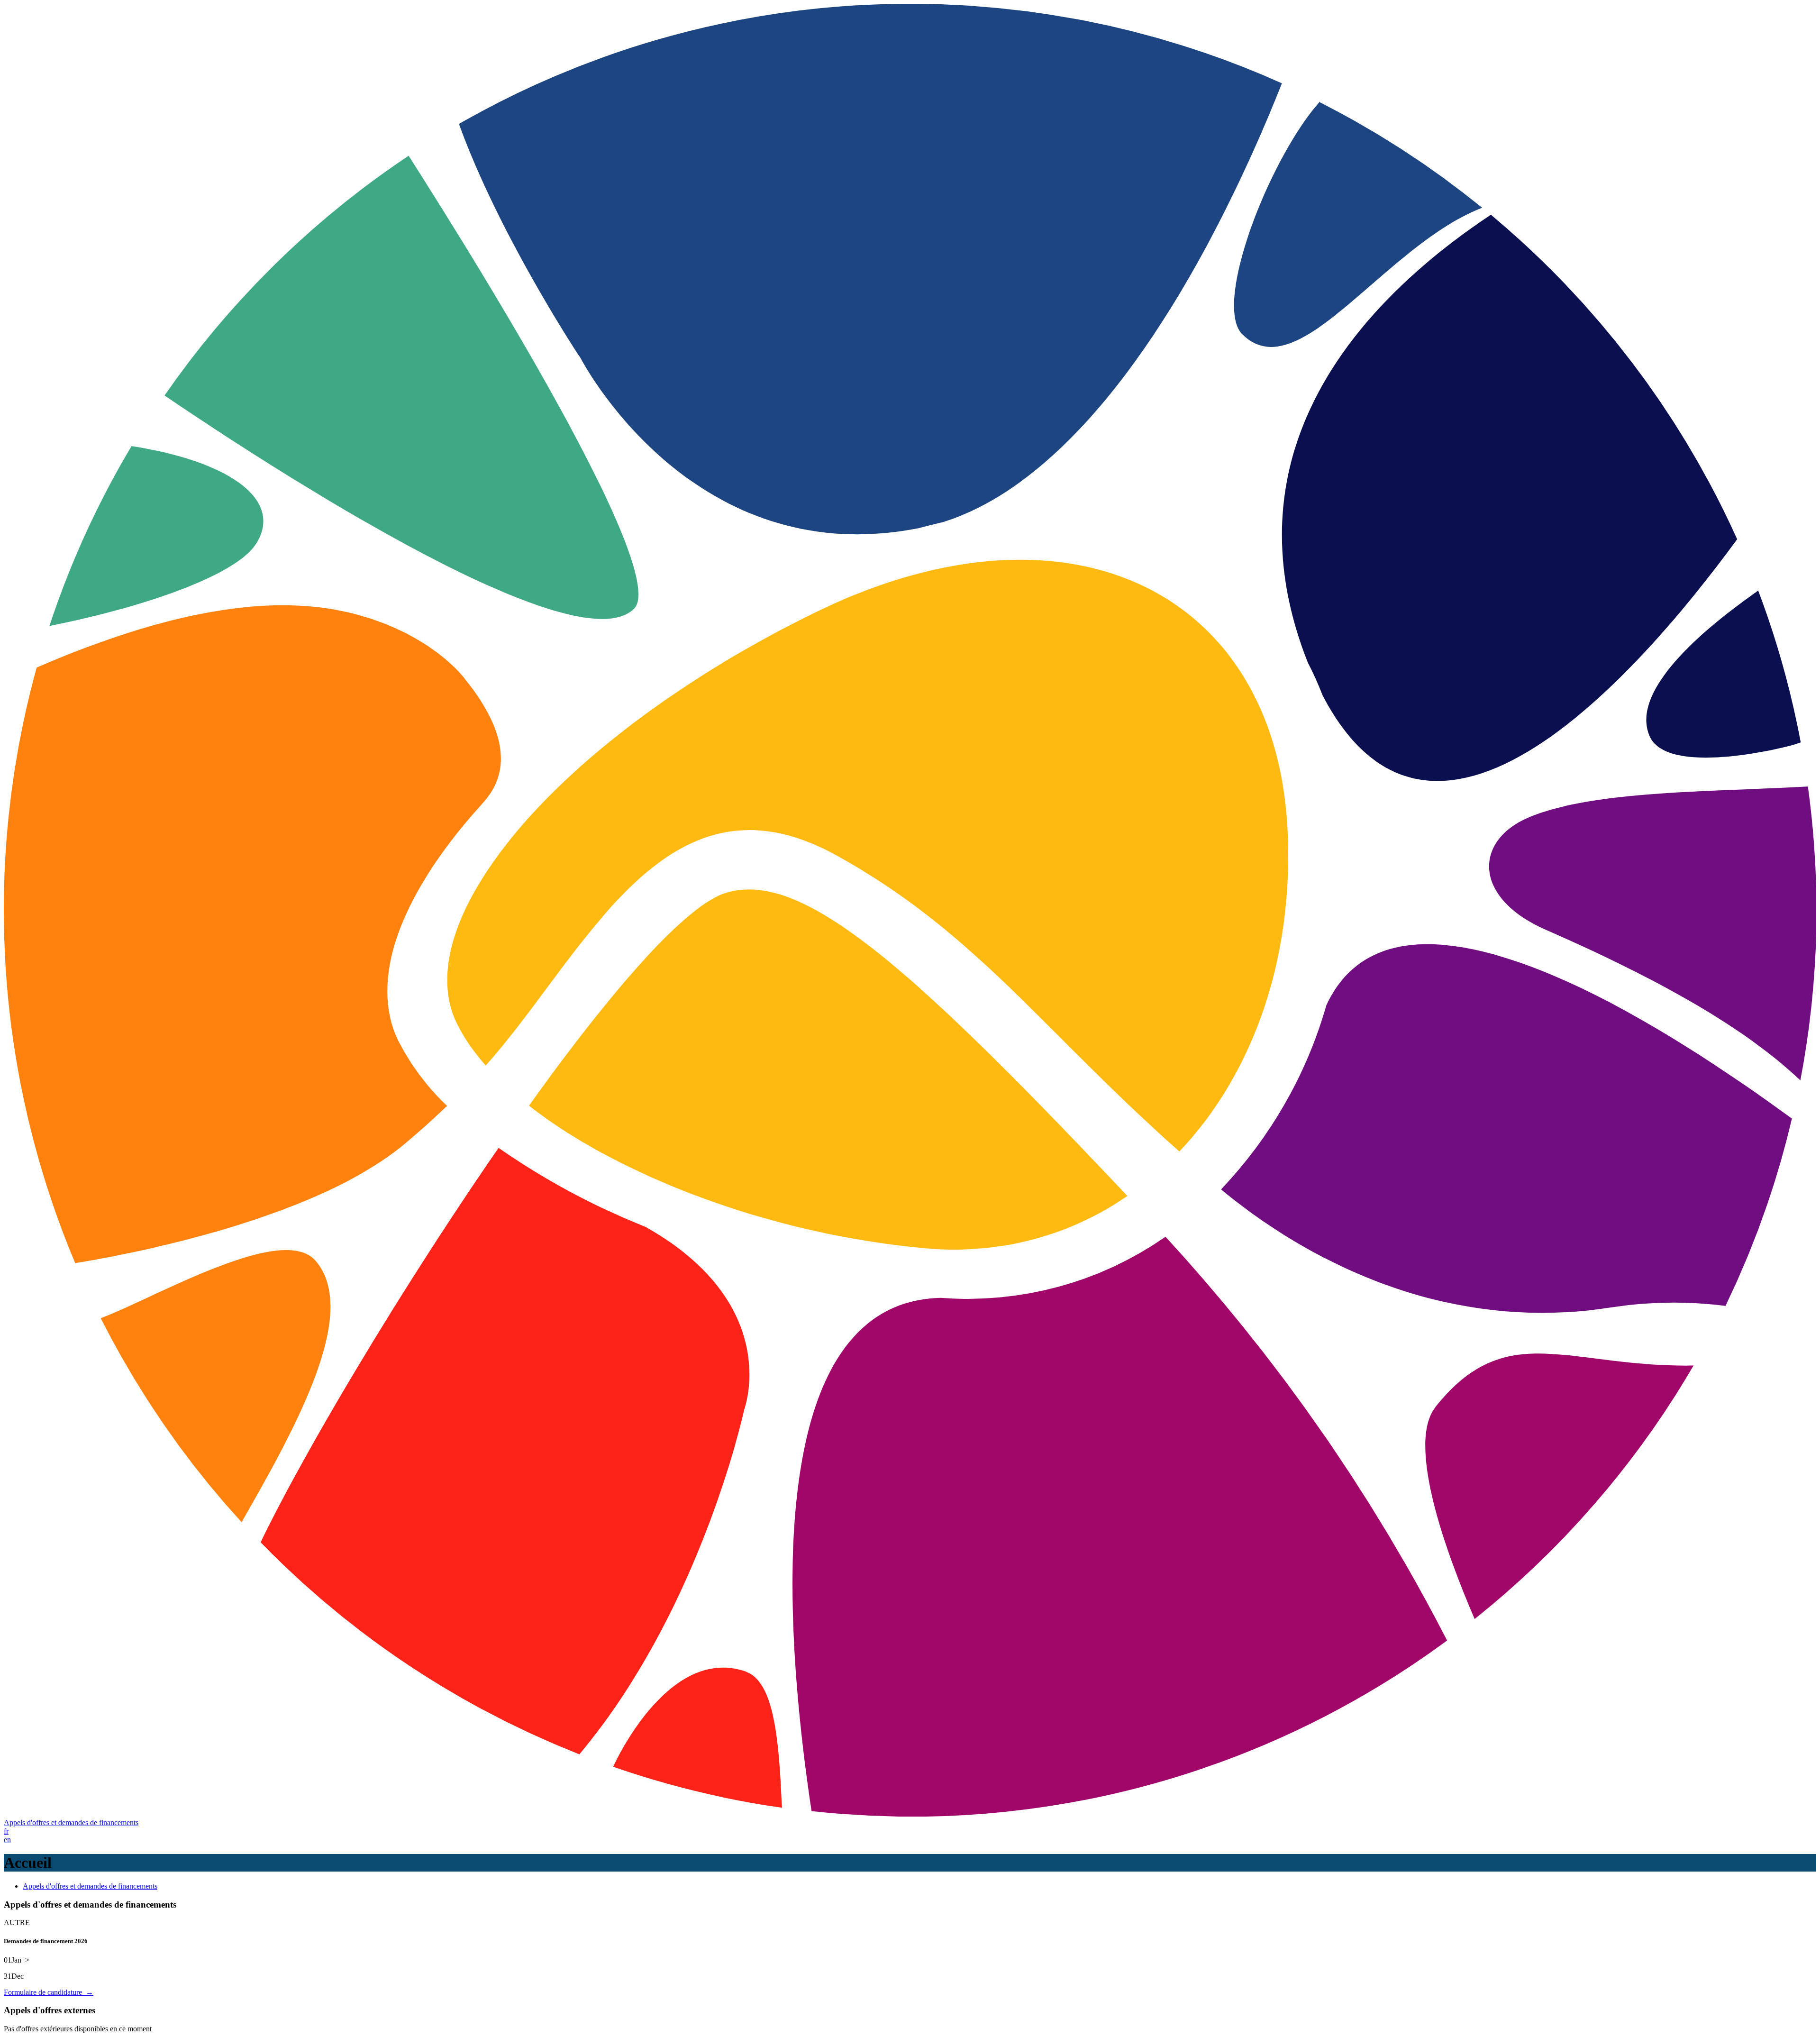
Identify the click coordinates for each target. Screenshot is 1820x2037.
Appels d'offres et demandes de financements (71, 1822)
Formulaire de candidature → (49, 1992)
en (7, 1840)
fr (6, 1831)
